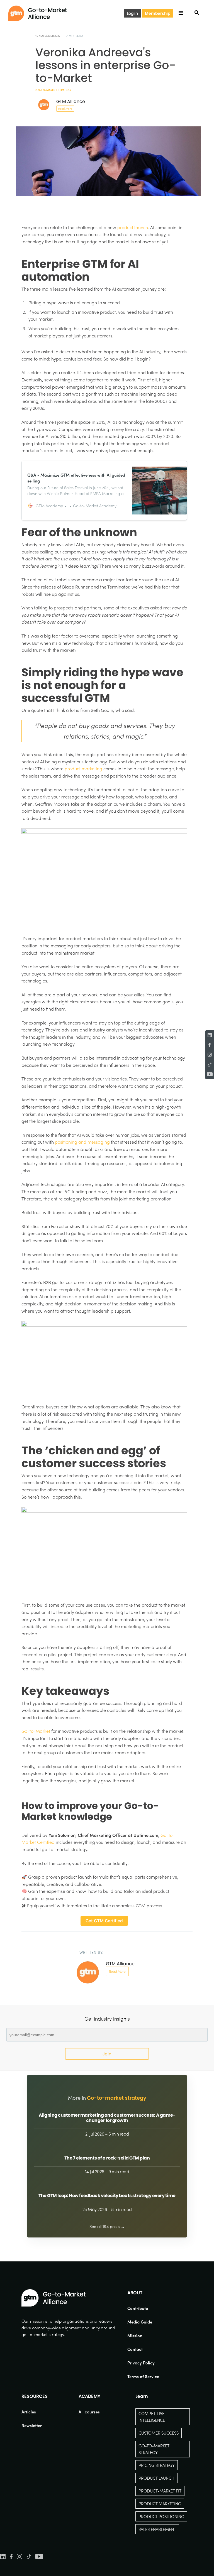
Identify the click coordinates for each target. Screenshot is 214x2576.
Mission (135, 2335)
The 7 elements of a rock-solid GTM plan (107, 2158)
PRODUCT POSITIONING (161, 2516)
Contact (135, 2349)
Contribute (138, 2308)
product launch (133, 227)
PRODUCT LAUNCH (156, 2478)
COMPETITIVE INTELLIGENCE (152, 2417)
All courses (89, 2412)
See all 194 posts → (107, 2226)
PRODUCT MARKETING (160, 2504)
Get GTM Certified (104, 1921)
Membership (158, 13)
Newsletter (32, 2425)
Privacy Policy (141, 2363)
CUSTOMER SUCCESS (159, 2433)
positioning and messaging (82, 1142)
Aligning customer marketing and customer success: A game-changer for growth (107, 2118)
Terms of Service (143, 2376)
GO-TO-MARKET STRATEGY (154, 2449)
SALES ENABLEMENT (157, 2529)
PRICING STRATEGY (157, 2465)
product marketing (83, 769)
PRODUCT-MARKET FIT (160, 2491)
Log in (132, 13)
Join (107, 2054)
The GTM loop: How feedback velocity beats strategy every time (107, 2196)
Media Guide (140, 2322)
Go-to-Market (36, 1731)
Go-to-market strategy (53, 90)
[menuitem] (143, 2308)
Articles (29, 2412)
